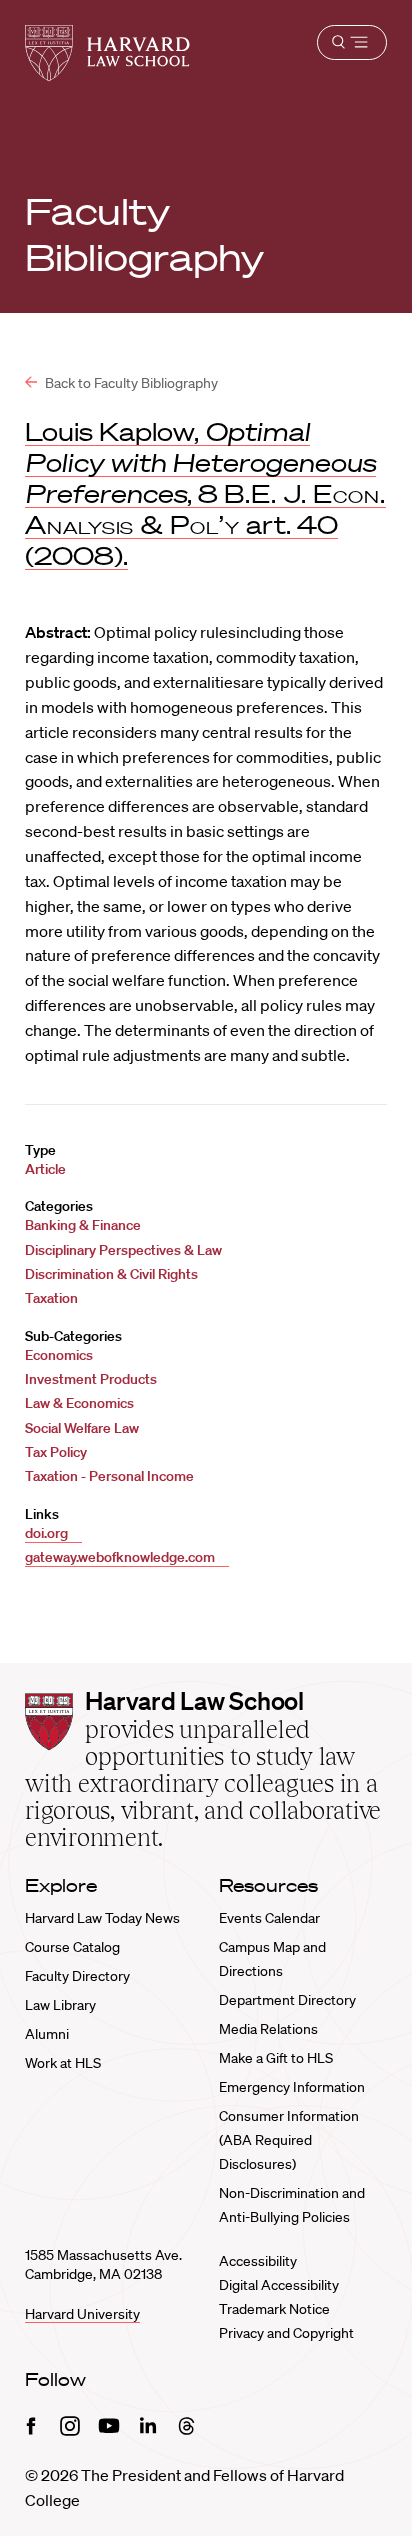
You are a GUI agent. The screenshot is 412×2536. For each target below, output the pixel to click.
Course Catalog (72, 1947)
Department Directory (287, 2000)
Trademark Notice (274, 2309)
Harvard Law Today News (102, 1918)
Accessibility (258, 2261)
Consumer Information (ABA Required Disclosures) (289, 2140)
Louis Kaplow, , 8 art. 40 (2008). (205, 493)
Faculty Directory (77, 1976)
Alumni (47, 2034)
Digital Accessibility (279, 2285)
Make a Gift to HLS (276, 2058)
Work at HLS (63, 2063)
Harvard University (82, 2314)
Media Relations (268, 2029)
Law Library (60, 2005)
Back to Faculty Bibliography (130, 383)
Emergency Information (292, 2087)
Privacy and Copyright (286, 2333)
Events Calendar (269, 1918)
